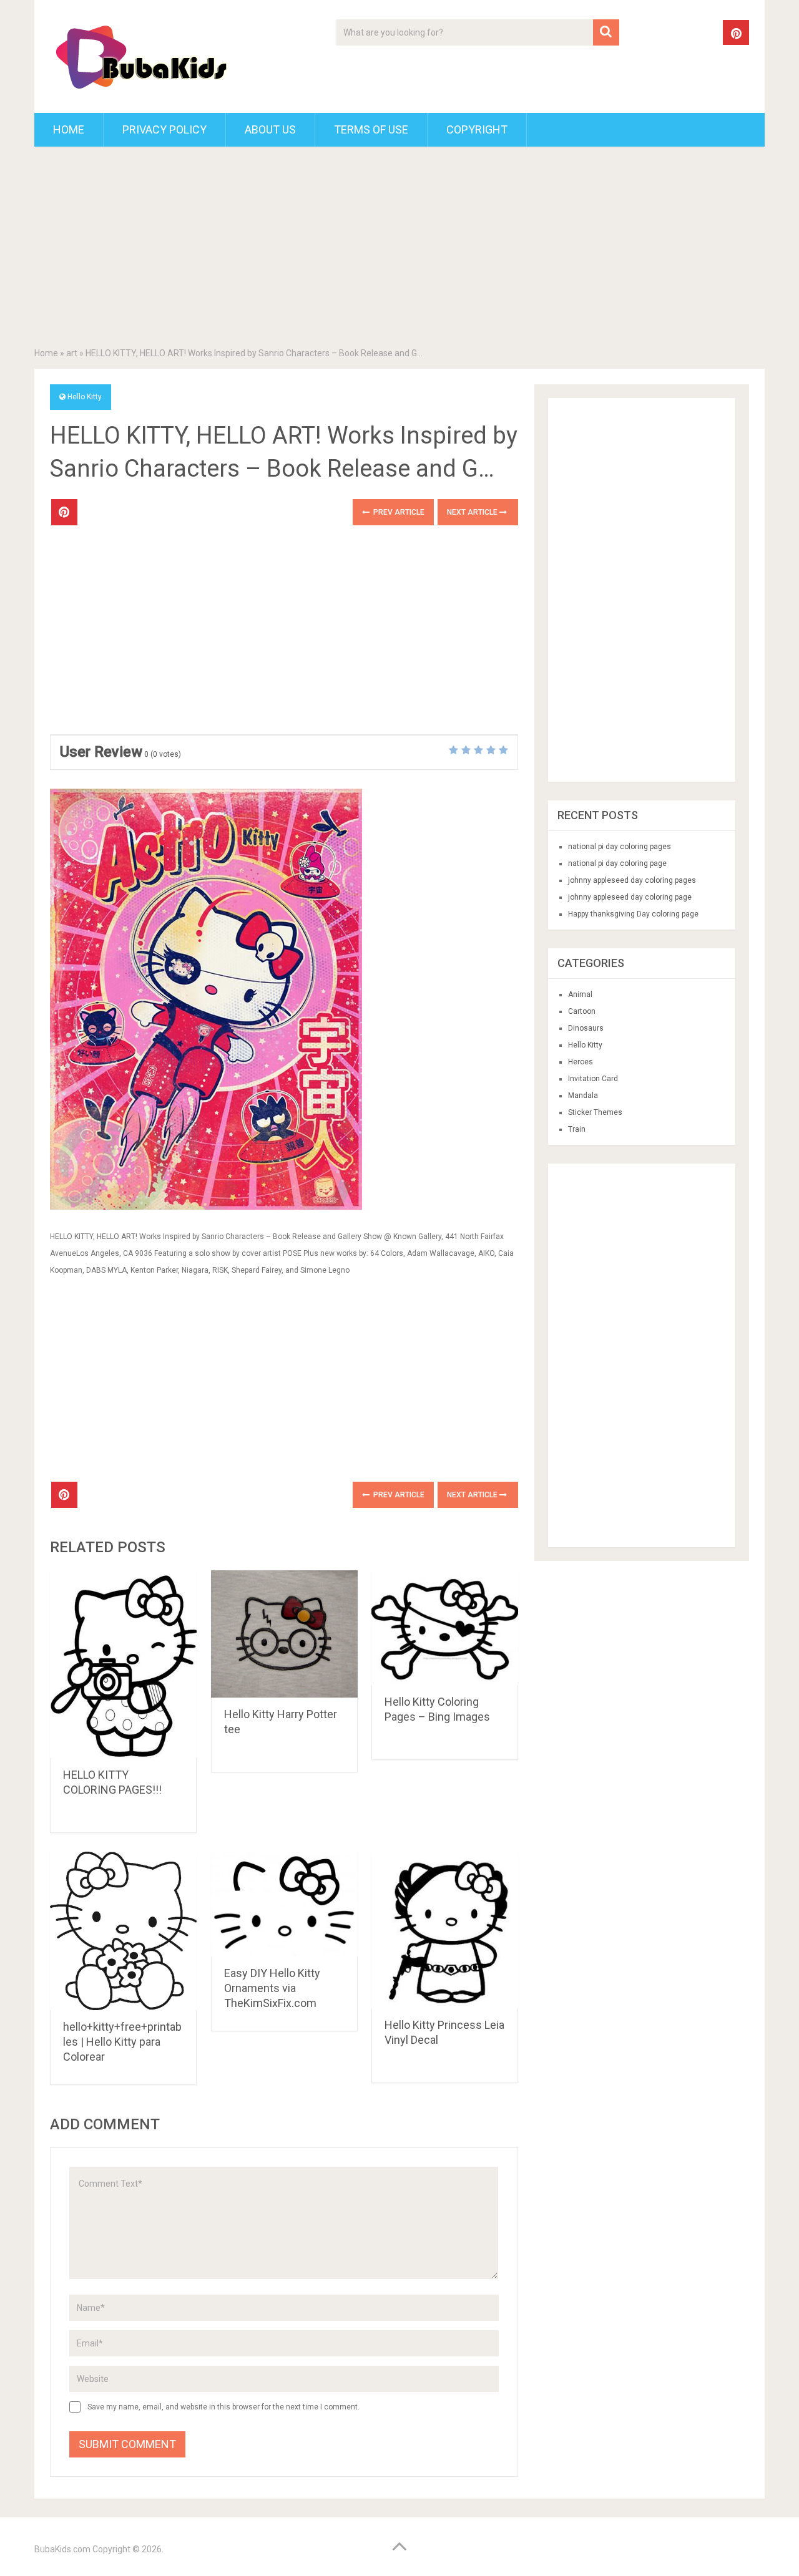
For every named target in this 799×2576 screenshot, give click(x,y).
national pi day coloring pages (620, 847)
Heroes (581, 1062)
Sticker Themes (595, 1112)
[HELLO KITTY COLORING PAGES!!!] (123, 1664)
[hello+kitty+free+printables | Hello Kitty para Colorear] (123, 1931)
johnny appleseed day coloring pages (632, 880)
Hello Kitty (85, 397)
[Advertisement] (399, 250)
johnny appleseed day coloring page (630, 897)
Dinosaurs (586, 1028)
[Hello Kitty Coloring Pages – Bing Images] (445, 1628)
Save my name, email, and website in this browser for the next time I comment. (223, 2407)
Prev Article (398, 512)
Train (577, 1129)
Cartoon (582, 1011)
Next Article (473, 512)
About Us (270, 129)
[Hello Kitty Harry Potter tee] (284, 1634)
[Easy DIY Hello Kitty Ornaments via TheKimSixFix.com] (284, 1904)
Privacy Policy (164, 129)
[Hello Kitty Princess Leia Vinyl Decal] (445, 1930)
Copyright (477, 129)
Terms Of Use (371, 129)
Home (69, 129)
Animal (580, 994)
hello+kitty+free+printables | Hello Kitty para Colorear (122, 2042)
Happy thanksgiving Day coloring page (633, 914)
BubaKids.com (62, 2549)
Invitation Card (593, 1079)
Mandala (583, 1096)
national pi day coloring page (617, 863)
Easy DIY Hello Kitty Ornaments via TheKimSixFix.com (272, 1988)
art (72, 353)
